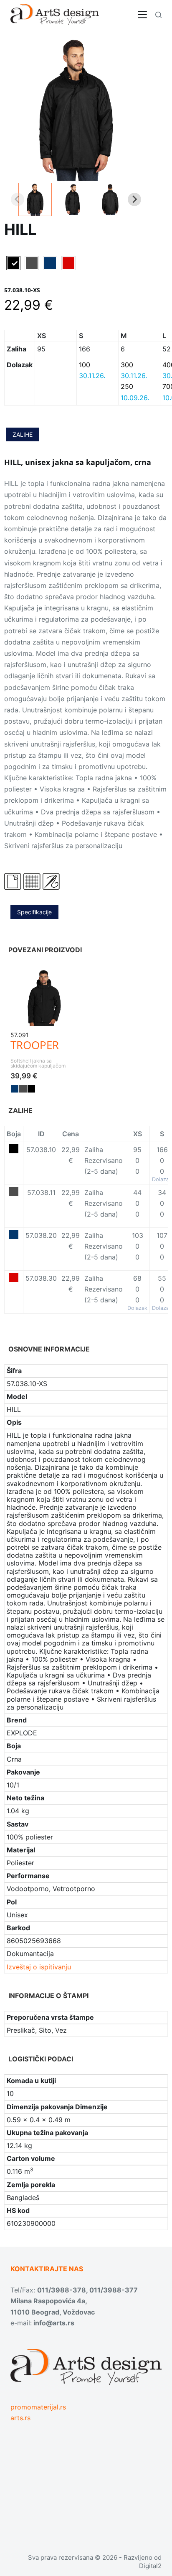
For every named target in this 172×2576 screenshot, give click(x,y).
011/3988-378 (62, 2290)
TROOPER (35, 1045)
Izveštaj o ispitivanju (39, 1967)
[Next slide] (134, 199)
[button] (35, 199)
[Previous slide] (18, 199)
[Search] (158, 15)
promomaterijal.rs (38, 2407)
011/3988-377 (114, 2290)
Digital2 (150, 2566)
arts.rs (20, 2418)
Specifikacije (34, 912)
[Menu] (142, 15)
